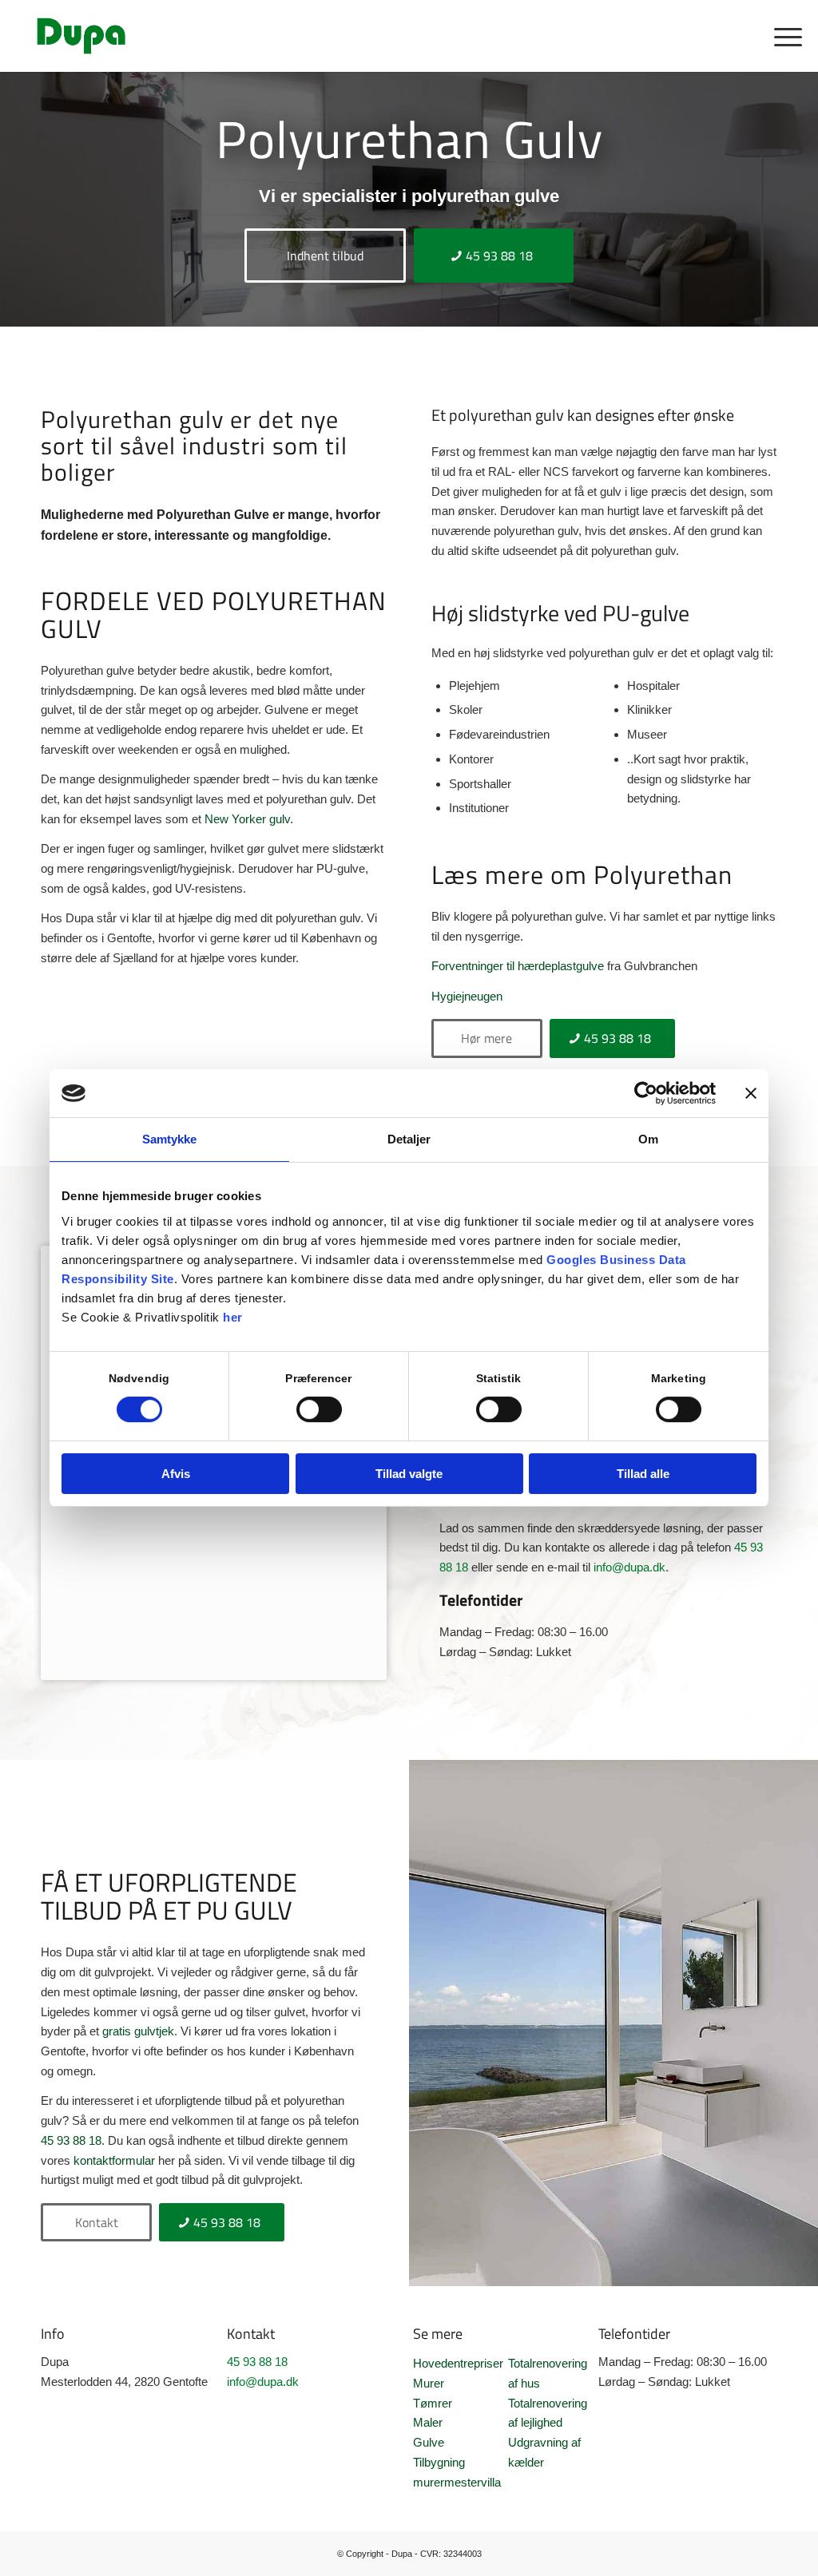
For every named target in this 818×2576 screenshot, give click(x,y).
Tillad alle (643, 1474)
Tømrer (433, 2403)
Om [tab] (648, 1139)
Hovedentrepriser (458, 2363)
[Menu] (783, 36)
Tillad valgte (409, 1474)
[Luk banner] (751, 1093)
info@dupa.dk (629, 1567)
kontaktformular (114, 2160)
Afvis (176, 1474)
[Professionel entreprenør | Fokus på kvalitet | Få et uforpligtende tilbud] (81, 36)
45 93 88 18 (71, 2140)
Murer (429, 2383)
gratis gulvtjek (138, 2031)
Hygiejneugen (467, 996)
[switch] (319, 1409)
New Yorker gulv (247, 819)
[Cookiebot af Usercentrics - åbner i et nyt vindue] (646, 1093)
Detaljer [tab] (409, 1139)
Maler (428, 2422)
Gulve (429, 2442)
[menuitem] (783, 36)
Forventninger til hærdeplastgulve (518, 966)
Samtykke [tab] (170, 1139)
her (233, 1317)
